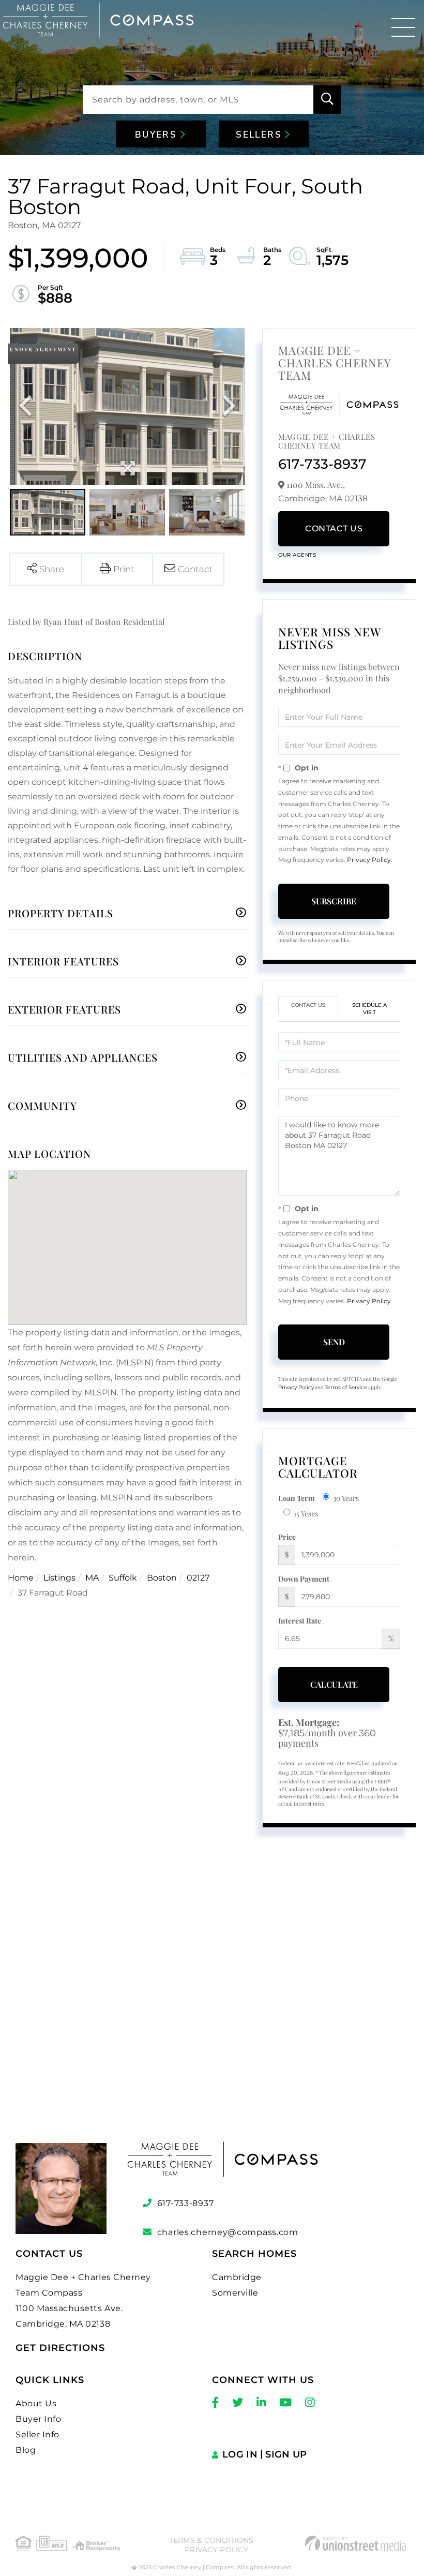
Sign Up (286, 2454)
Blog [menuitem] (26, 2450)
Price (287, 1537)
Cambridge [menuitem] (237, 2277)
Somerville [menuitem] (235, 2293)
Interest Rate (300, 1621)
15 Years (306, 1514)
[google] (212, 1994)
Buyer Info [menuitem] (38, 2419)
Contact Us (334, 528)
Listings (59, 1578)
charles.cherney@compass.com (228, 2232)
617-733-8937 (322, 464)
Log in (240, 2454)
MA (92, 1578)
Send (334, 1342)
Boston (162, 1578)
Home (21, 1578)
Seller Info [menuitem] (37, 2434)
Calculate (334, 1684)
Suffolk (123, 1578)
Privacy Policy (369, 860)
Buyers (158, 135)
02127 (198, 1578)
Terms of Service (346, 1387)
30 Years (346, 1498)
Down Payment (304, 1579)
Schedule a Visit (369, 1009)
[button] (327, 100)
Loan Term (297, 1498)
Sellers (260, 135)
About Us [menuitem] (36, 2403)
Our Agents (297, 555)
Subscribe (334, 901)
